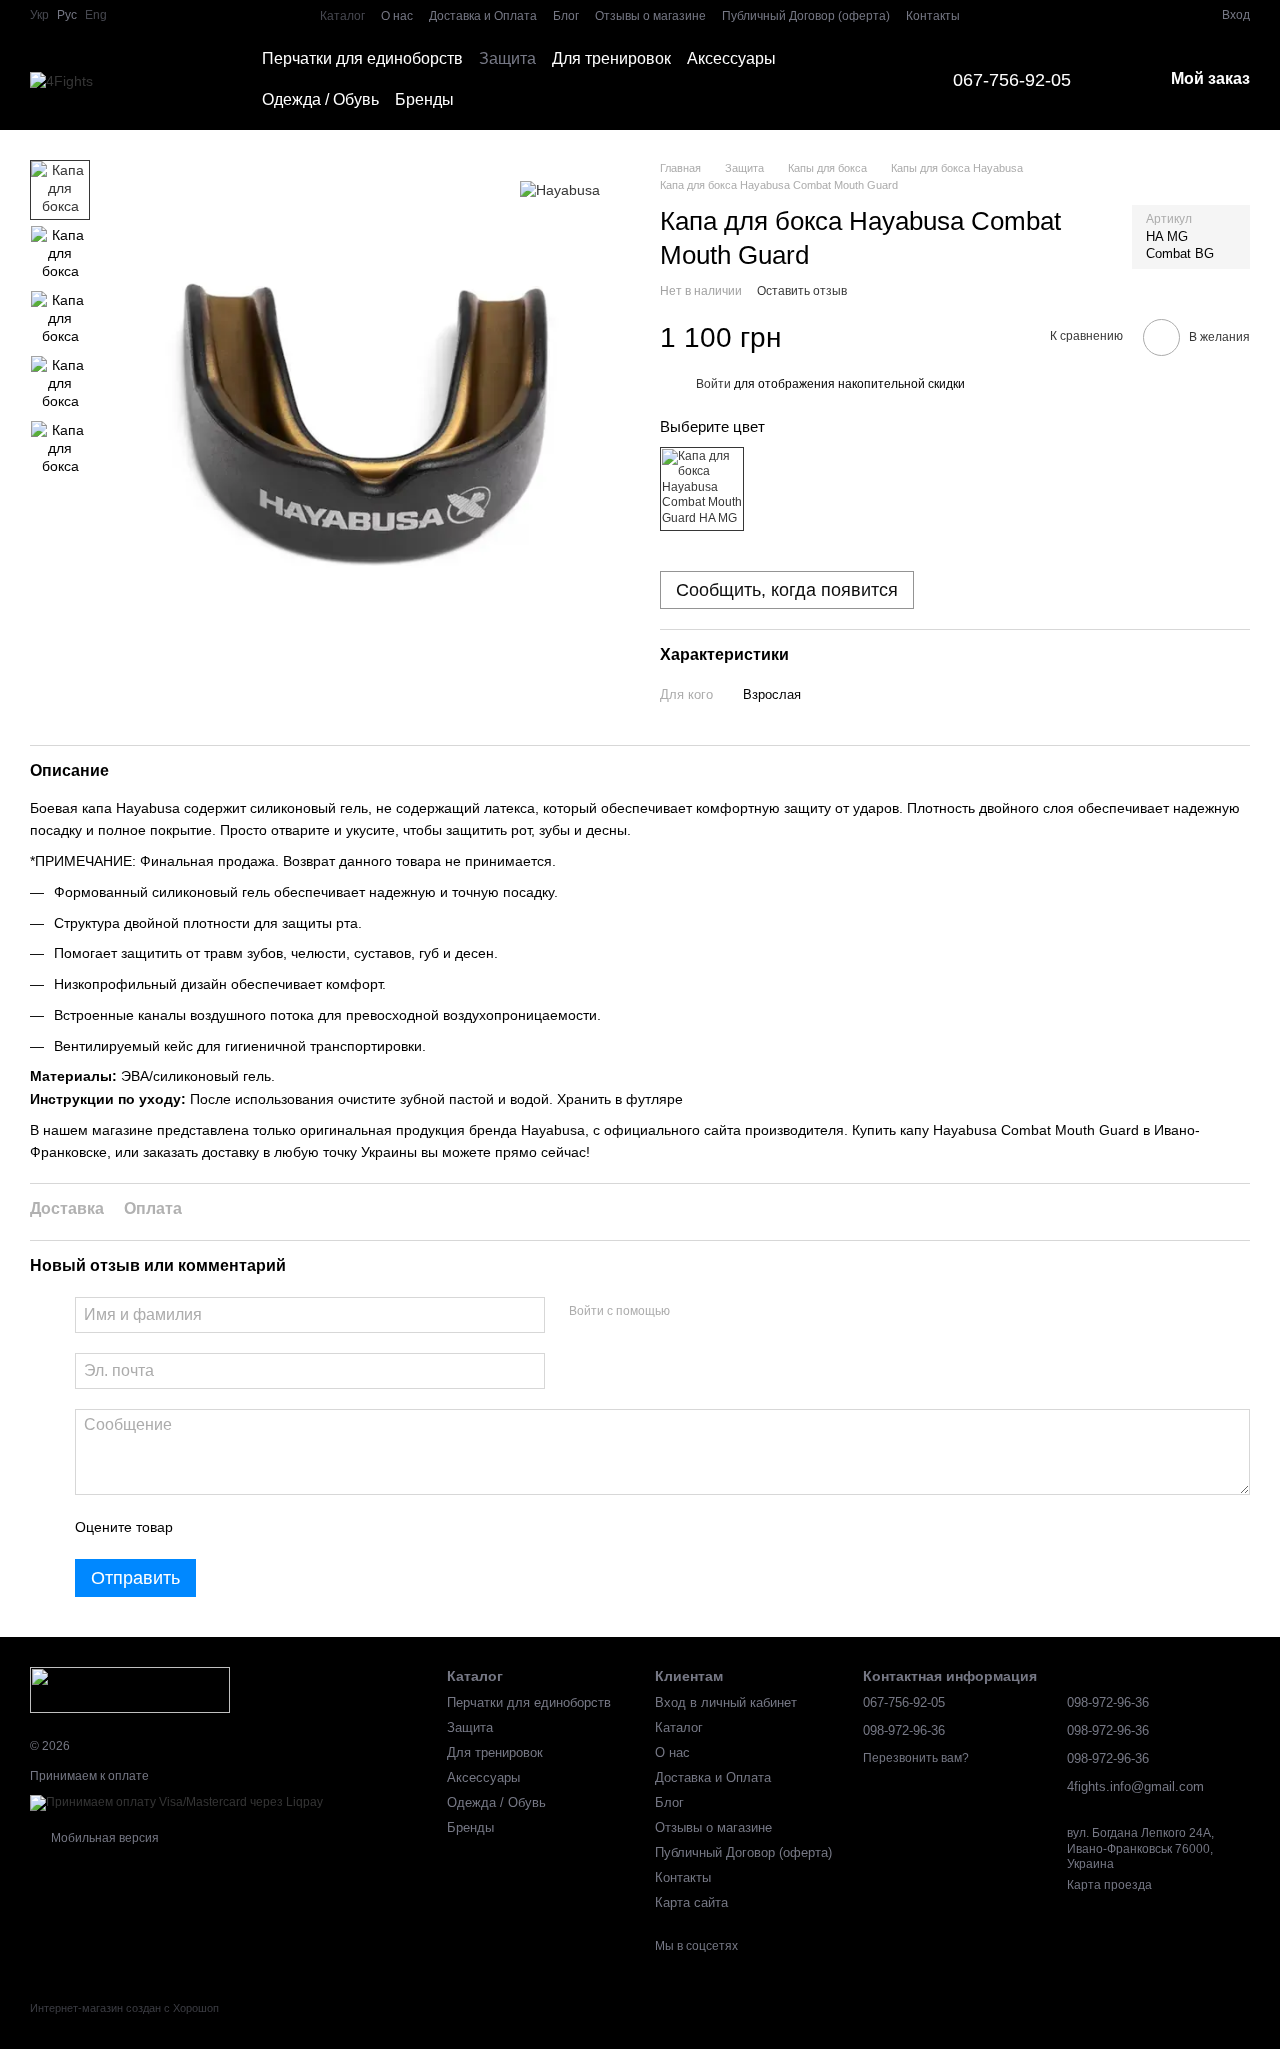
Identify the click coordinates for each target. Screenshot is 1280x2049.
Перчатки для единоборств (362, 58)
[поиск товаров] (877, 80)
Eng (96, 15)
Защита (507, 58)
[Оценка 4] (302, 1527)
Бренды (424, 99)
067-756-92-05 (1012, 80)
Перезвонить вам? (916, 1758)
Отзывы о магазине (650, 16)
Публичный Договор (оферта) (806, 16)
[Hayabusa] (560, 189)
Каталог (342, 16)
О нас (397, 16)
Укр (39, 15)
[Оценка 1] (206, 1527)
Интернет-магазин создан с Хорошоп (124, 2008)
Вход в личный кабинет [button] (726, 1702)
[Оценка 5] (334, 1527)
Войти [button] (713, 385)
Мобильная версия (103, 1838)
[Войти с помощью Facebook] (692, 1312)
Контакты (933, 16)
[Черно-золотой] (702, 489)
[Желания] (1170, 15)
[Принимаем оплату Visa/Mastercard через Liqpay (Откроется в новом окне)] (176, 1802)
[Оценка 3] (270, 1527)
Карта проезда (1109, 1885)
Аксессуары (731, 58)
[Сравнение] (1134, 15)
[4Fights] (130, 1689)
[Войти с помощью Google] (724, 1312)
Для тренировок (611, 58)
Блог (566, 16)
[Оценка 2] (238, 1527)
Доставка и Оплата (483, 16)
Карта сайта (691, 1902)
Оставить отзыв (802, 291)
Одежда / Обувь (320, 99)
